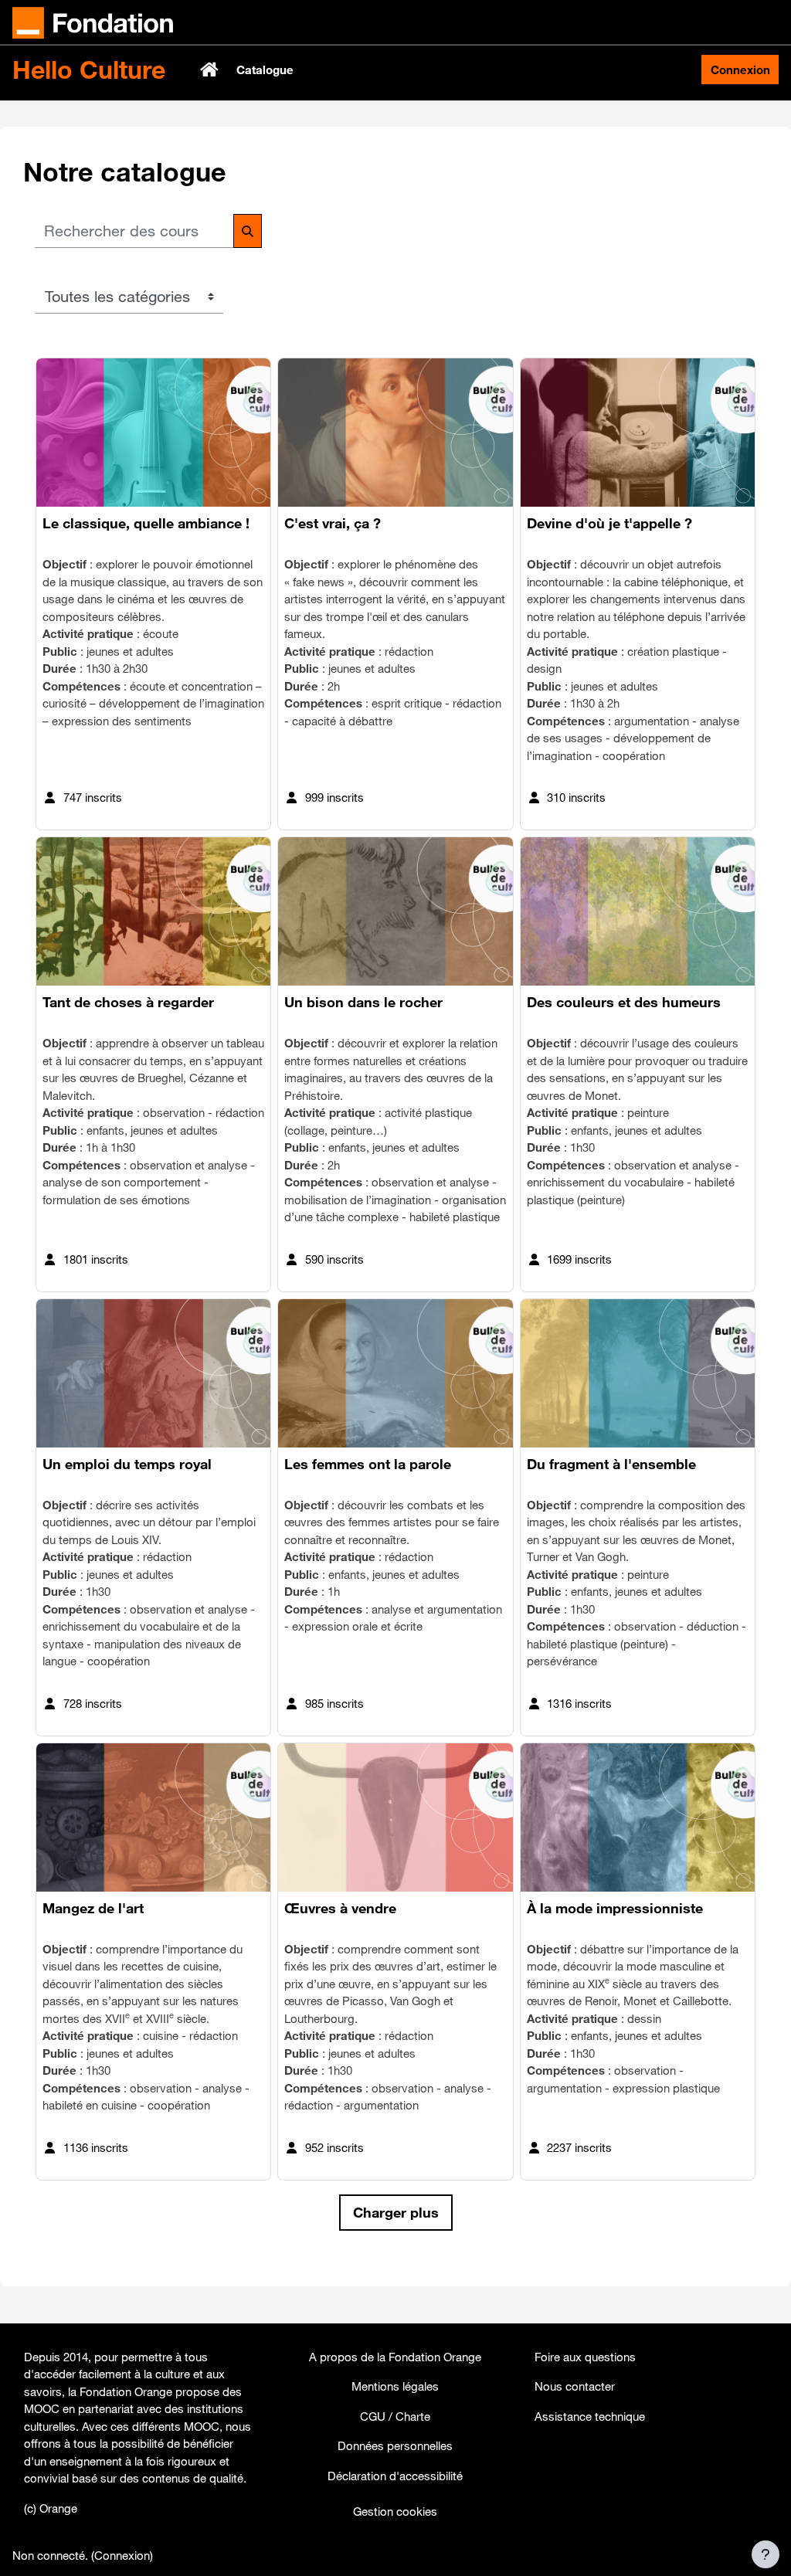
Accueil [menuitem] (211, 70)
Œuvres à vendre (340, 1908)
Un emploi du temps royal (127, 1464)
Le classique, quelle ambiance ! (146, 523)
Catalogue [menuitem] (265, 70)
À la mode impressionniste (615, 1908)
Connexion (740, 70)
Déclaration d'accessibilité (395, 2476)
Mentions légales (395, 2386)
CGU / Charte (395, 2416)
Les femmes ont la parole (368, 1464)
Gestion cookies (395, 2511)
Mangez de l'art (93, 1908)
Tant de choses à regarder (128, 1002)
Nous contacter (575, 2386)
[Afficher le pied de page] (766, 2554)
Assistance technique (590, 2416)
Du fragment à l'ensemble (611, 1464)
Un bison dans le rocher (363, 1002)
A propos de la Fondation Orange (395, 2357)
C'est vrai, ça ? (334, 523)
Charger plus (396, 2212)
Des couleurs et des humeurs (624, 1002)
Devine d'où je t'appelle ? (609, 523)
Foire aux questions (585, 2357)
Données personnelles (395, 2445)
